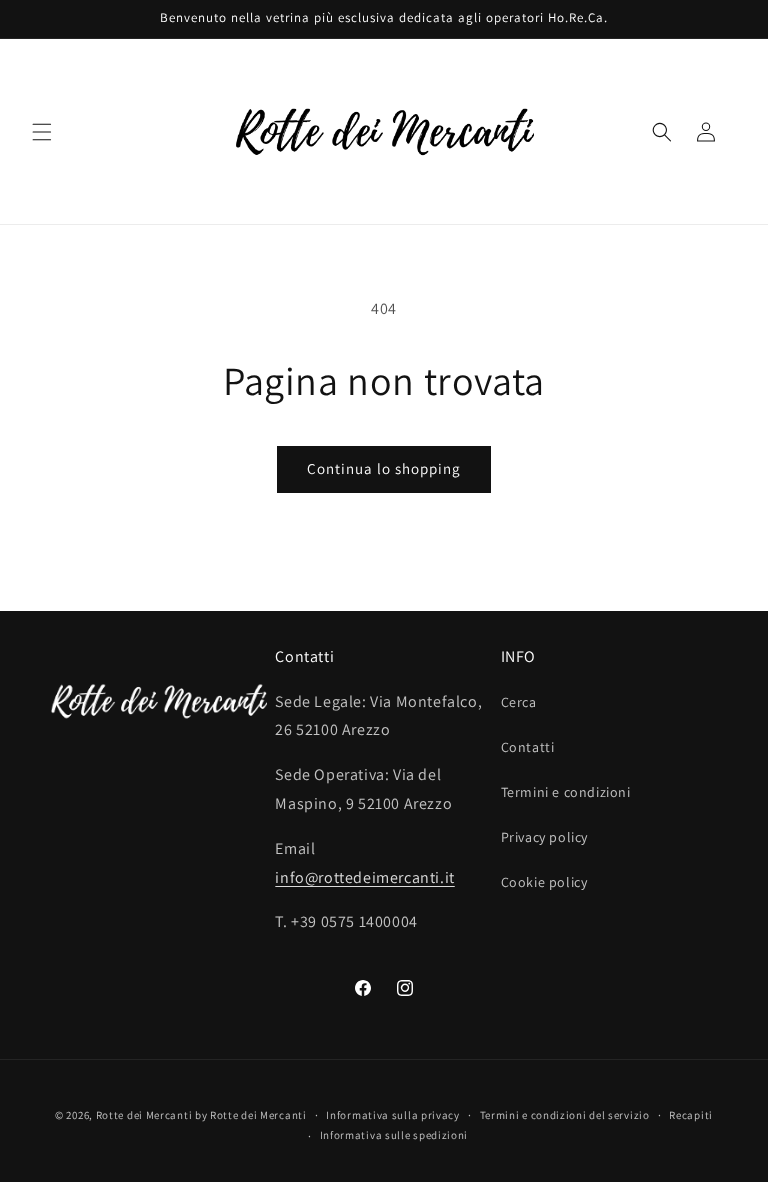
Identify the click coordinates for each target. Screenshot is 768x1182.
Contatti (528, 747)
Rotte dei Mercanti (144, 1115)
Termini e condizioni (566, 792)
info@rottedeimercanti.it (364, 877)
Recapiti (691, 1115)
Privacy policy (544, 837)
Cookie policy (544, 882)
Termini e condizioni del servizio (565, 1115)
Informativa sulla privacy (393, 1115)
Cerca (519, 702)
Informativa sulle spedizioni (394, 1135)
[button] (42, 132)
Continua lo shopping (384, 468)
